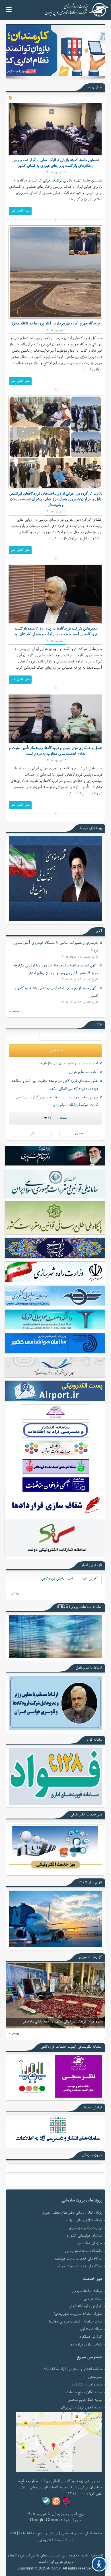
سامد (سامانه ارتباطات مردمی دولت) (75, 2322)
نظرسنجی (95, 2377)
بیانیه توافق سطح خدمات (84, 2393)
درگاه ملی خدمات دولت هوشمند (78, 2259)
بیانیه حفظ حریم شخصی (85, 2400)
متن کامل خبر (20, 211)
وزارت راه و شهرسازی (85, 2228)
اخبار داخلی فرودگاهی (57, 1579)
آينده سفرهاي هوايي (83, 1072)
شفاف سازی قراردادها (86, 2345)
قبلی (32, 1134)
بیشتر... (14, 1011)
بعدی (79, 1134)
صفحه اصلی (93, 2534)
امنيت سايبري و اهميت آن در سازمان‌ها (68, 1064)
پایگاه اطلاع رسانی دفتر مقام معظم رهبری (72, 2213)
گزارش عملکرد (90, 2337)
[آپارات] (66, 2501)
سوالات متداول (91, 2330)
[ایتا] (56, 2501)
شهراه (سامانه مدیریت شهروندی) (78, 2314)
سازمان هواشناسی (89, 2244)
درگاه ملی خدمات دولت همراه (79, 2267)
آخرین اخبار (89, 1579)
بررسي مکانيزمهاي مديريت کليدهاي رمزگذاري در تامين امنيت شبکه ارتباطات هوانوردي (57, 1102)
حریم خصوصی (71, 2534)
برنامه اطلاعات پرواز (87, 2291)
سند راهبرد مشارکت (87, 2385)
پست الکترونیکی (50, 2541)
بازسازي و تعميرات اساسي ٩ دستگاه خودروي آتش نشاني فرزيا (56, 947)
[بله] (46, 2501)
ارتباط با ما (27, 2534)
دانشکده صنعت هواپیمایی (83, 2251)
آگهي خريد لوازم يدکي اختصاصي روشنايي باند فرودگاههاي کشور (56, 992)
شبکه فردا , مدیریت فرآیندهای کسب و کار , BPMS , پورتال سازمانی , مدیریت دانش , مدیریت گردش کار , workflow (55, 2574)
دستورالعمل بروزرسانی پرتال (81, 2408)
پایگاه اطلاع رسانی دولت (84, 2221)
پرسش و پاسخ (48, 2534)
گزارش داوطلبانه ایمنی (85, 2307)
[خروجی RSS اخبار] (11, 98)
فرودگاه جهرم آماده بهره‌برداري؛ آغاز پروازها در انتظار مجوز (55, 324)
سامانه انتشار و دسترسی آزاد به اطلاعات (72, 2370)
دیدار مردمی (92, 2299)
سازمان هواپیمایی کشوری (84, 2236)
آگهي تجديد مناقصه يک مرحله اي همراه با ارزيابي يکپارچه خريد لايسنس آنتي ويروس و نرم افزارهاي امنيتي (55, 970)
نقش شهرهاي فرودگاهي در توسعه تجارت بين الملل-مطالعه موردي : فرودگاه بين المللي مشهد (55, 1085)
